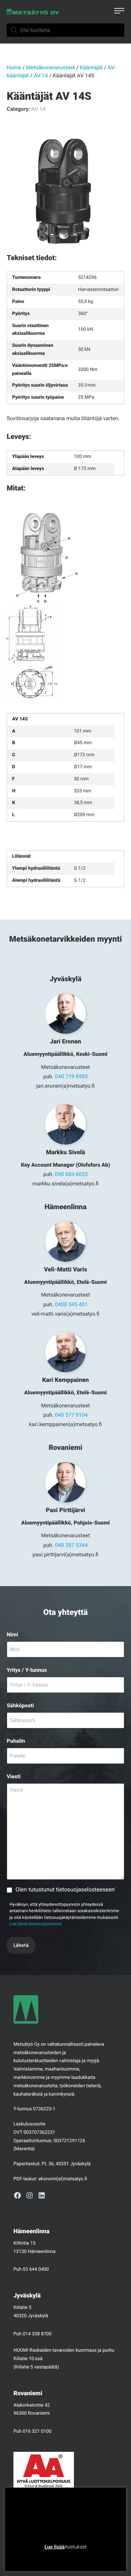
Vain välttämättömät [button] (47, 2557)
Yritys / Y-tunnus (27, 1670)
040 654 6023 (71, 1174)
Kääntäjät (91, 67)
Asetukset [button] (75, 2547)
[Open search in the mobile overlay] (65, 30)
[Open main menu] (119, 12)
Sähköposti (20, 1705)
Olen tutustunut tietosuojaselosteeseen (66, 1890)
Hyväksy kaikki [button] (91, 2557)
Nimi (12, 1634)
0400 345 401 (71, 1304)
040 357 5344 (71, 1545)
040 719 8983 (71, 1076)
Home (14, 67)
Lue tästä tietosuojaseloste (36, 1924)
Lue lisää (54, 2547)
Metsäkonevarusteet (51, 67)
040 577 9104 (71, 1415)
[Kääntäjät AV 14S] (65, 192)
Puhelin (16, 1741)
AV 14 (41, 75)
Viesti (14, 1776)
